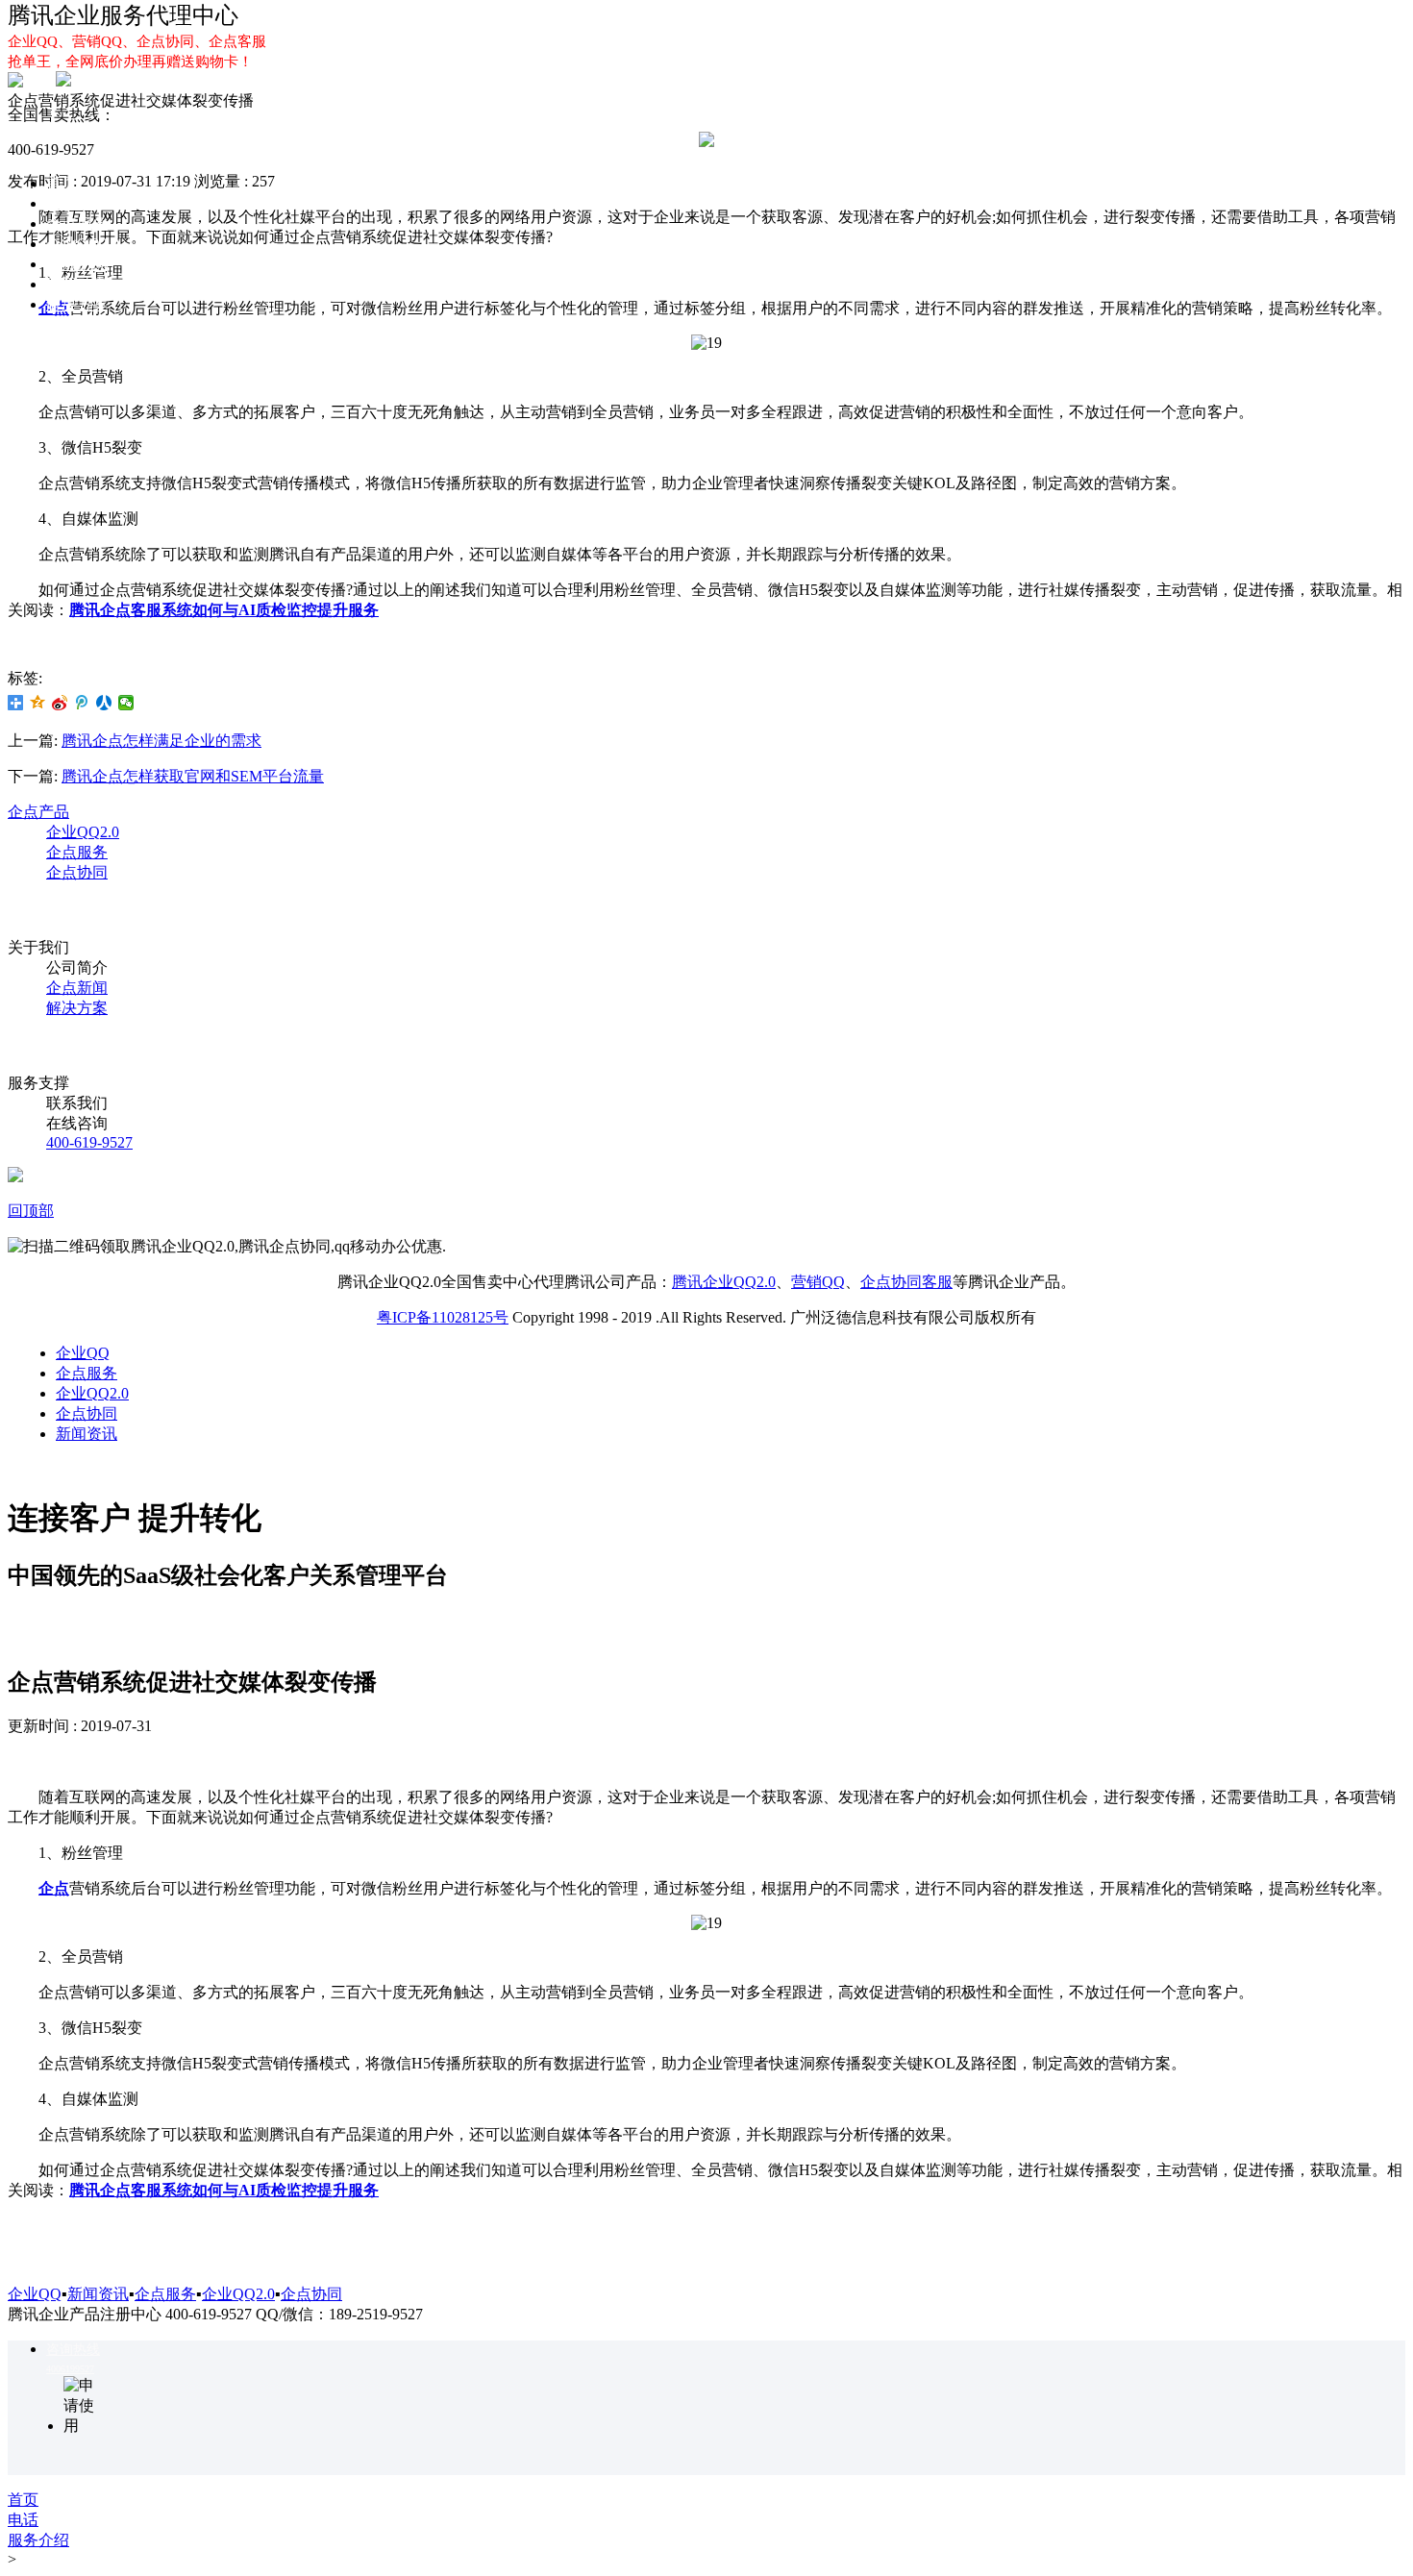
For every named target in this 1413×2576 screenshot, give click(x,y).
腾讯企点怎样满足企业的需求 (161, 741)
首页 (62, 183)
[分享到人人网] (104, 703)
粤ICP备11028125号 (443, 1317)
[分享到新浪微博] (60, 703)
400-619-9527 (89, 1142)
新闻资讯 (87, 1434)
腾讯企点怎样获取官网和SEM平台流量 (193, 776)
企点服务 (77, 223)
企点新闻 (77, 988)
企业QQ (73, 203)
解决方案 (77, 304)
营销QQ (818, 1282)
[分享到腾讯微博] (82, 703)
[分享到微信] (126, 703)
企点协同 (77, 264)
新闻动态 (77, 284)
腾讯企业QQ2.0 (724, 1282)
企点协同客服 (906, 1282)
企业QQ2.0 (83, 244)
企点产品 (38, 812)
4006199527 (70, 2369)
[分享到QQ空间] (38, 703)
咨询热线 (73, 2350)
